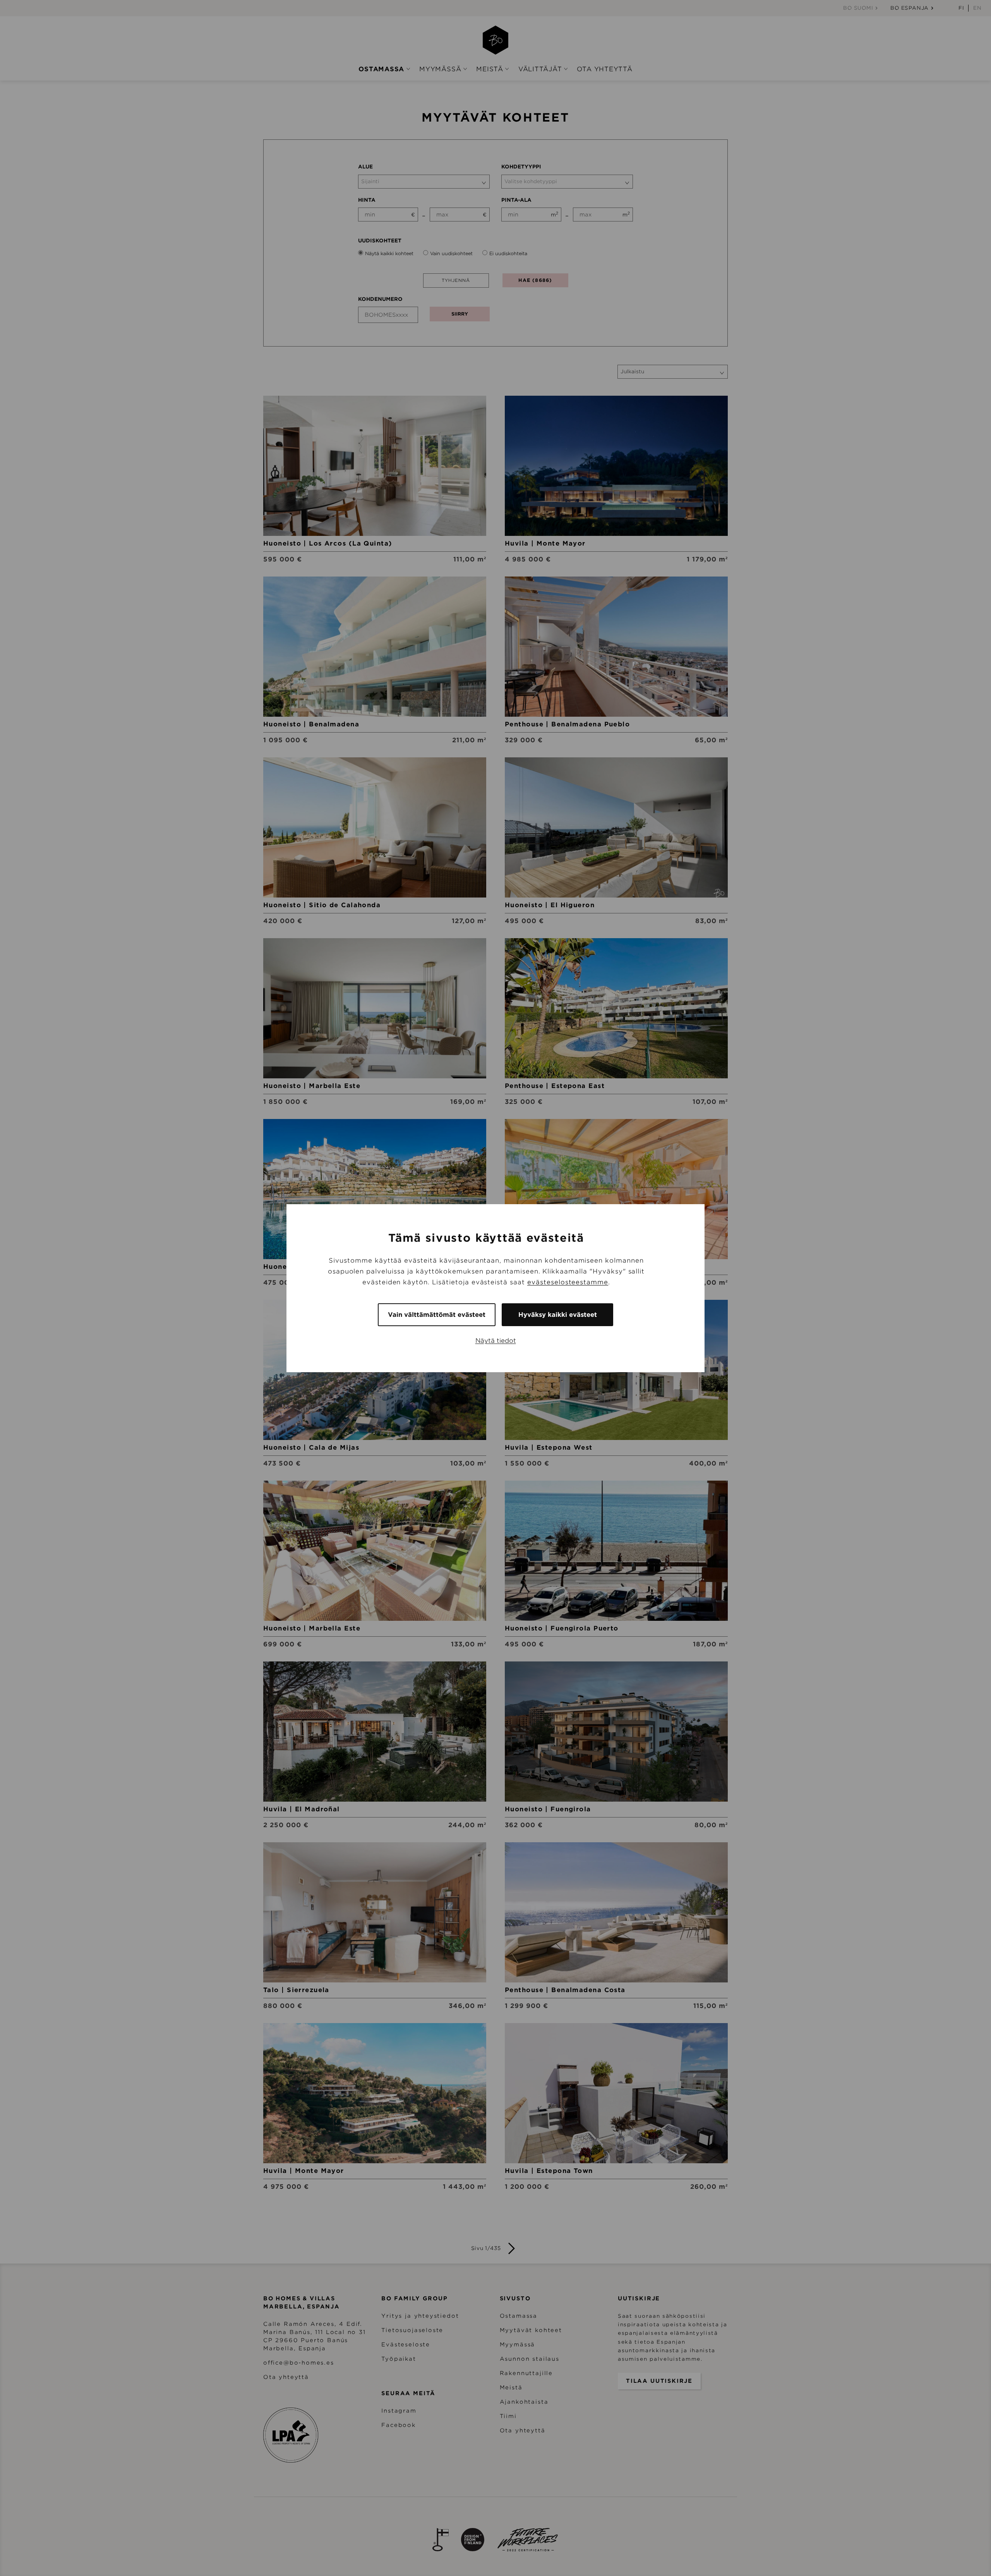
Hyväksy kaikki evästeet (558, 1314)
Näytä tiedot (496, 1340)
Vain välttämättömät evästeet (437, 1314)
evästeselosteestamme (568, 1282)
